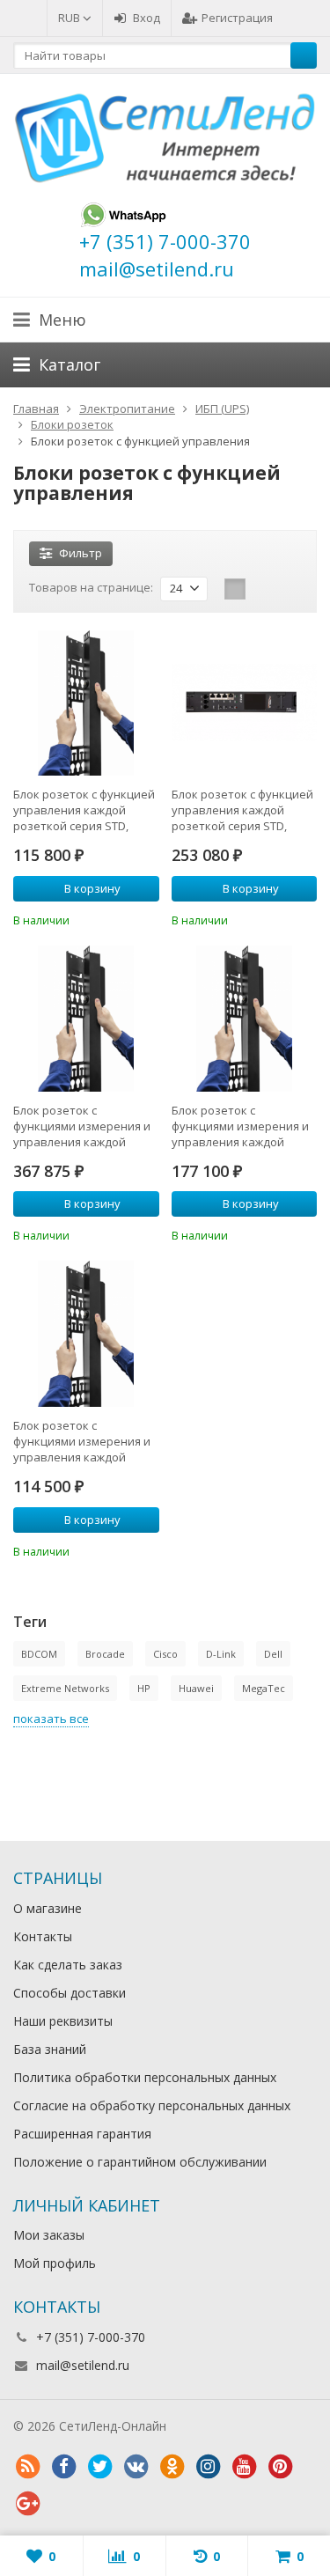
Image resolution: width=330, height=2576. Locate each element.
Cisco (165, 1654)
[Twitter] (99, 2467)
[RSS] (27, 2467)
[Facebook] (63, 2467)
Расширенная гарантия (82, 2134)
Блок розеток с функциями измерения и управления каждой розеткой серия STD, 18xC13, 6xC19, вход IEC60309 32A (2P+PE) (240, 1126)
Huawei (196, 1688)
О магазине (48, 1908)
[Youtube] (244, 2467)
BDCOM (39, 1654)
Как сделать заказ (68, 1965)
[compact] (290, 589)
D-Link (221, 1654)
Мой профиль (55, 2263)
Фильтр (81, 553)
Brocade (105, 1654)
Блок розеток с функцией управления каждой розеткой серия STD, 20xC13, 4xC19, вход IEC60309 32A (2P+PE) (84, 810)
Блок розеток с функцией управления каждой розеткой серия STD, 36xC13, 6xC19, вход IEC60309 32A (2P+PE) (242, 810)
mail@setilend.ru (83, 2365)
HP (144, 1688)
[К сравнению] (122, 918)
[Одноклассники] (172, 2467)
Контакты (43, 1936)
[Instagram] (208, 2467)
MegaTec (264, 1688)
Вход (147, 18)
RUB (70, 18)
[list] (262, 589)
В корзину (92, 888)
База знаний (50, 2049)
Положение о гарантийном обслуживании (140, 2162)
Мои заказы (49, 2235)
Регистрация (237, 18)
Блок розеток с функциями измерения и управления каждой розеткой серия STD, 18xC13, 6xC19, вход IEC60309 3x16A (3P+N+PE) (82, 1441)
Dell (273, 1654)
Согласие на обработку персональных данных (152, 2105)
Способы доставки (70, 1993)
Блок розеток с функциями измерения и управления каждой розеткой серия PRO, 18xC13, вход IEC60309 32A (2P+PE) (84, 1126)
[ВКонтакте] (136, 2467)
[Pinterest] (280, 2467)
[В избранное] (149, 918)
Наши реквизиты (63, 2021)
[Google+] (27, 2504)
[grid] (235, 589)
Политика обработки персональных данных (145, 2077)
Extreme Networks (65, 1688)
